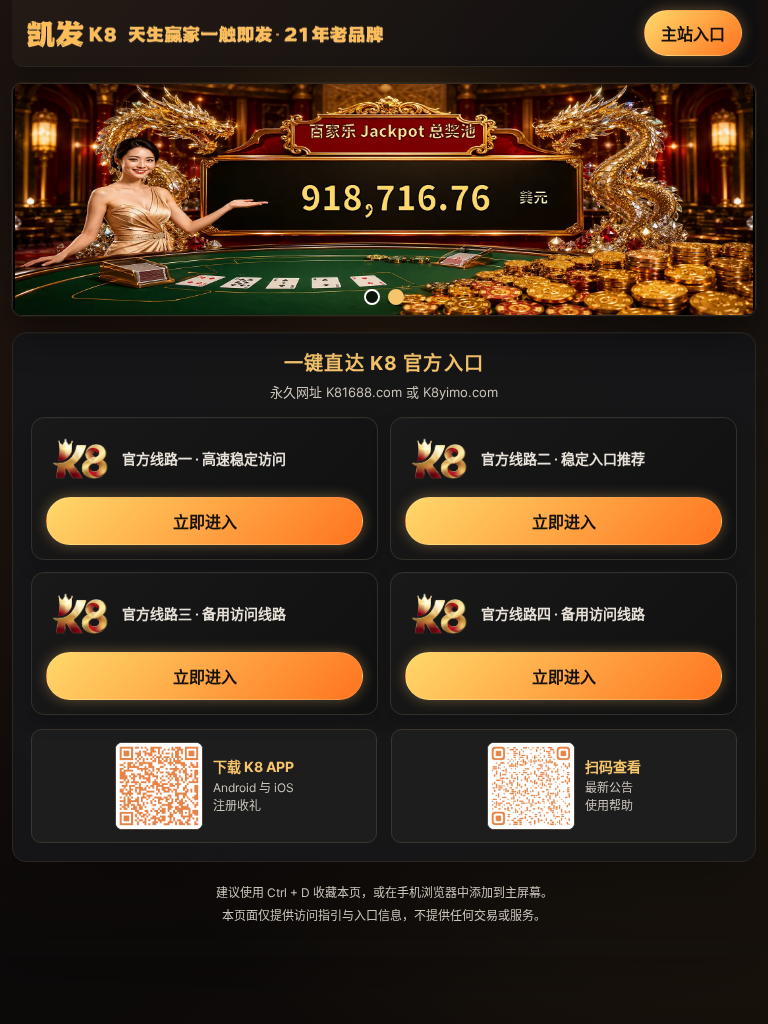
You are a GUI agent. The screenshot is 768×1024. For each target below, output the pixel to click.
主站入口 (693, 34)
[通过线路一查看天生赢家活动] (384, 199)
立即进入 (205, 522)
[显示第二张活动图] (396, 297)
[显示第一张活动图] (372, 297)
